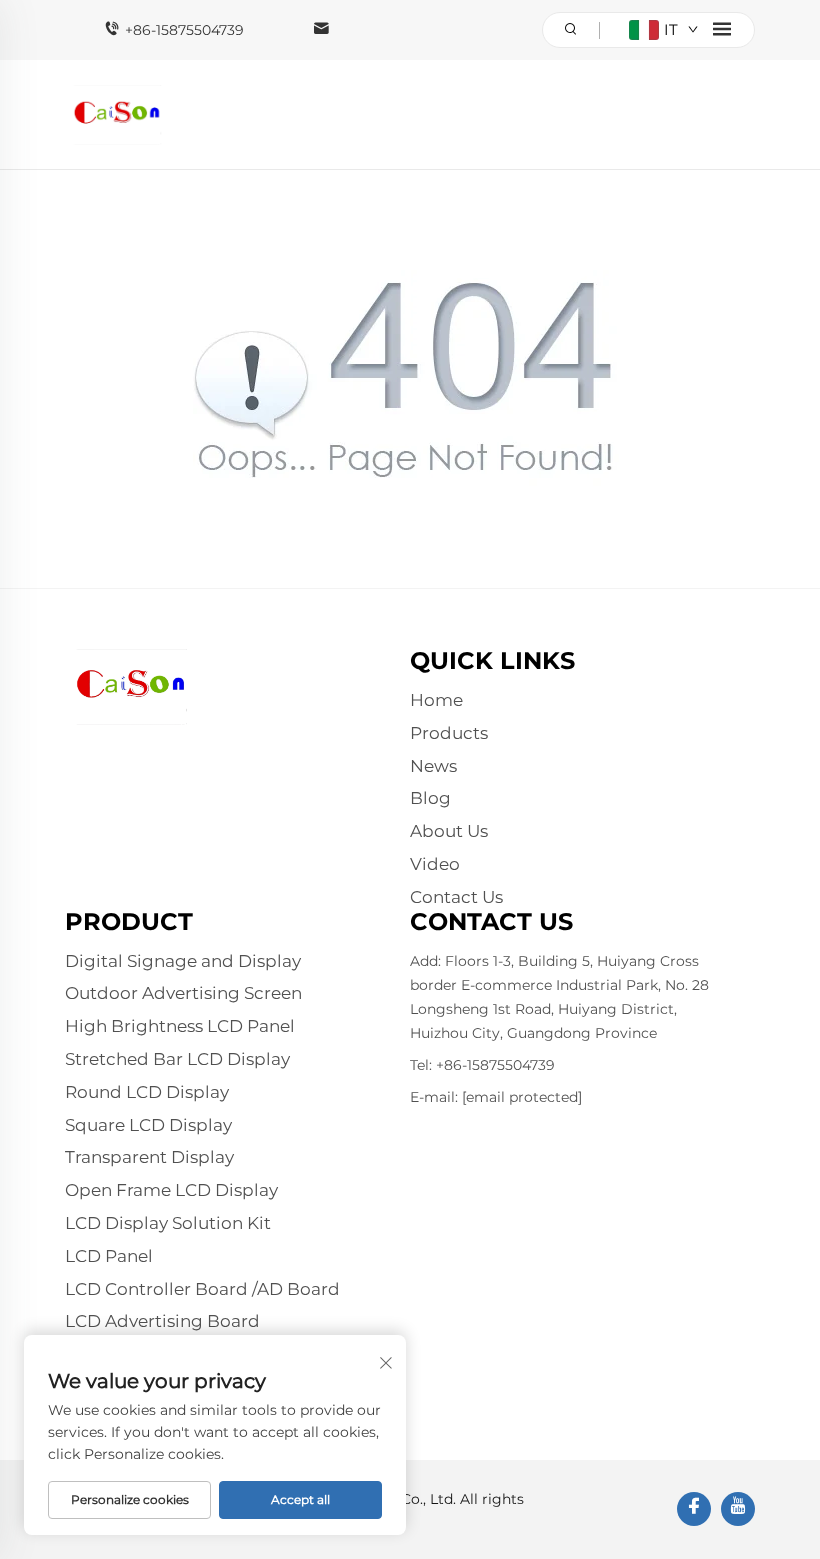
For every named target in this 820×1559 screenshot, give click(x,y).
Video (435, 864)
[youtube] (738, 1509)
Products (449, 733)
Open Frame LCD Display (171, 1190)
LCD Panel (109, 1256)
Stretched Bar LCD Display (177, 1059)
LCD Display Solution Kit (168, 1223)
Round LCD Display (147, 1092)
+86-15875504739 (184, 30)
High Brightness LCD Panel (180, 1026)
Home (436, 700)
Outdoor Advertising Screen (183, 993)
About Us (449, 831)
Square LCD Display (148, 1125)
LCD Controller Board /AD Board (202, 1289)
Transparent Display (149, 1157)
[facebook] (694, 1509)
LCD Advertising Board (162, 1321)
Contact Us (456, 897)
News (433, 766)
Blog (430, 798)
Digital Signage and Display (183, 961)
